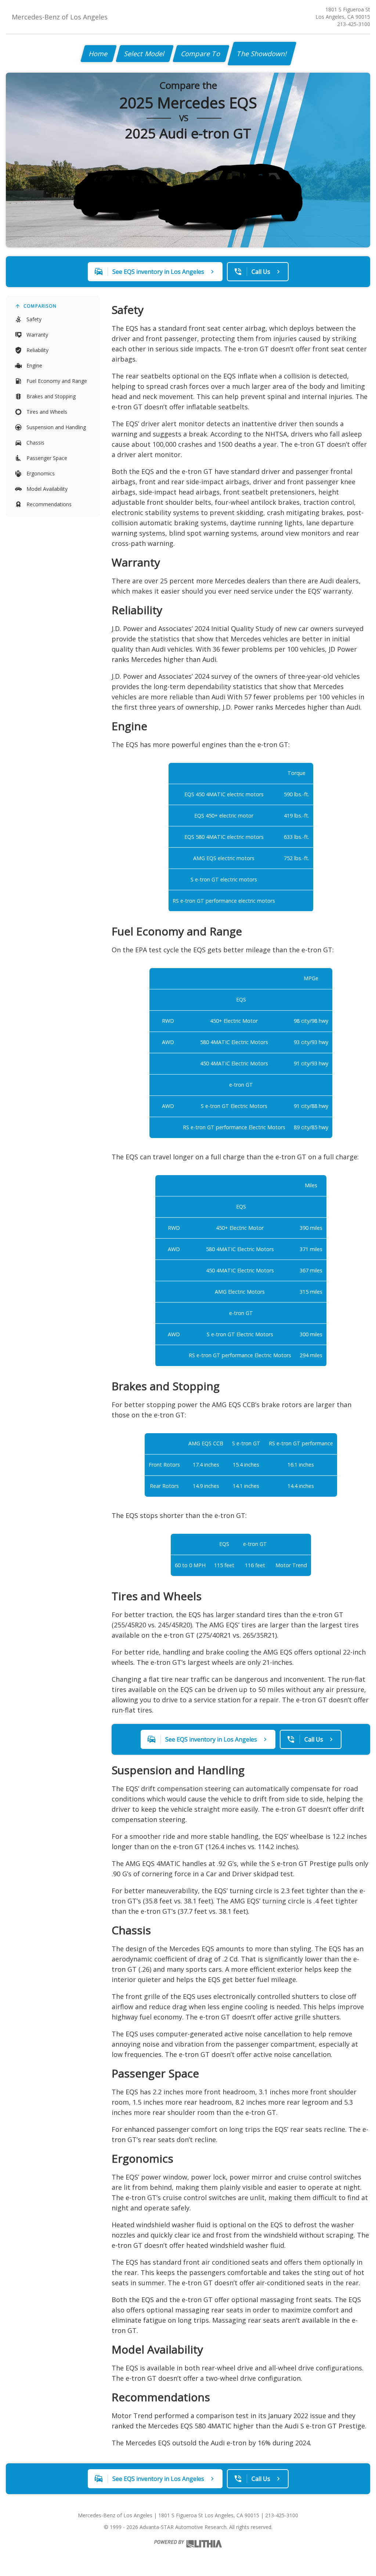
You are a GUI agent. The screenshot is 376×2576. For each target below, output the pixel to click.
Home (99, 54)
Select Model (145, 54)
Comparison (40, 306)
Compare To (201, 54)
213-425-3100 (354, 24)
